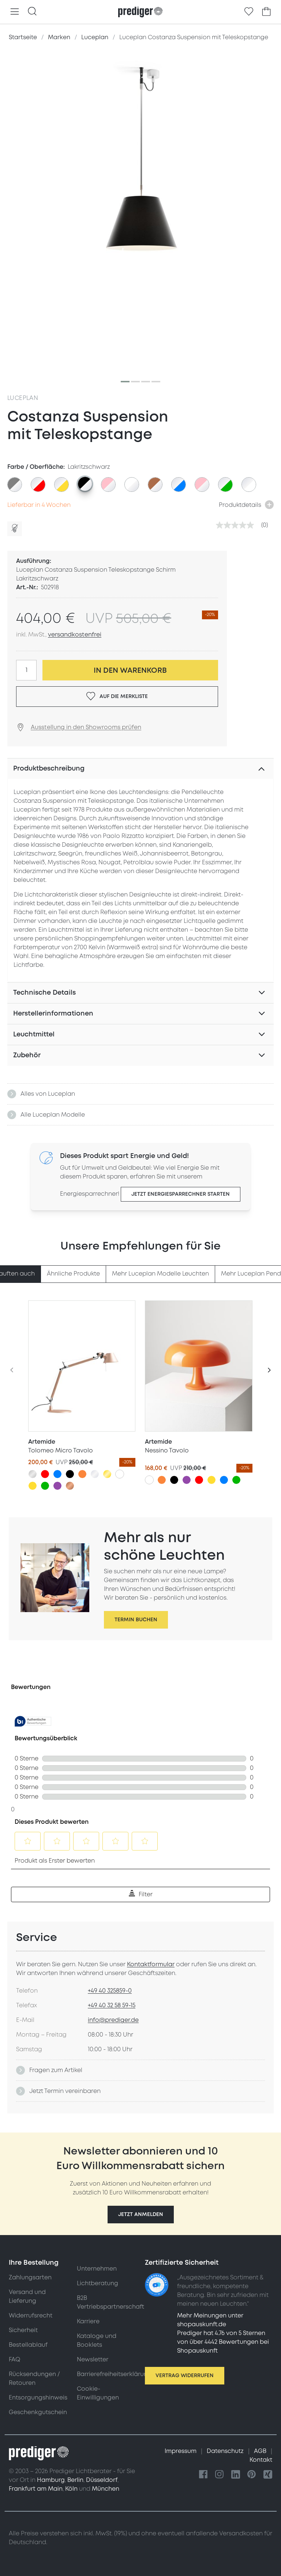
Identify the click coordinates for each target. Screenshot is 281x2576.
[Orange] (82, 1474)
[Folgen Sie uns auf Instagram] (220, 2475)
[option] (15, 485)
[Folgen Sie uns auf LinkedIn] (236, 2475)
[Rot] (45, 1474)
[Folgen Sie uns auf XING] (268, 2475)
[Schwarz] (70, 1474)
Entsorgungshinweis (38, 2398)
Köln (71, 2489)
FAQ (14, 2360)
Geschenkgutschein (38, 2412)
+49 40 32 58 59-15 (112, 2005)
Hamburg (51, 2480)
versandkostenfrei (75, 635)
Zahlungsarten (30, 2278)
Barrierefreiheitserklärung (114, 2374)
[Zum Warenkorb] (266, 12)
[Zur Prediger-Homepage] (140, 12)
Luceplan (23, 398)
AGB (261, 2451)
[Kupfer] (70, 1486)
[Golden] (107, 1474)
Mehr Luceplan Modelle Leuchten (160, 1274)
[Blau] (57, 1474)
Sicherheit (23, 2330)
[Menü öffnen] (15, 12)
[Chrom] (95, 1474)
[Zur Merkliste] (249, 12)
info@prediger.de (113, 2020)
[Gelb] (33, 1486)
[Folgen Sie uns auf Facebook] (203, 2475)
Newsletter (93, 2360)
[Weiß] (120, 1474)
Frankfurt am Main (36, 2489)
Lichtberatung (98, 2283)
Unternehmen (97, 2269)
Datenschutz (226, 2451)
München (106, 2489)
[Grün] (45, 1486)
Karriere (88, 2321)
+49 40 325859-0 (110, 1991)
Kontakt (261, 2460)
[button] (141, 2215)
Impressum (181, 2451)
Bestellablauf (28, 2345)
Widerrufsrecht (31, 2316)
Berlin (75, 2480)
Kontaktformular (151, 1964)
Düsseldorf (102, 2480)
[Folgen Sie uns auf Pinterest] (252, 2475)
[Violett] (57, 1486)
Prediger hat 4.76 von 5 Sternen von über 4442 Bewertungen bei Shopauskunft (223, 2342)
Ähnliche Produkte (73, 1274)
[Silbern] (33, 1474)
